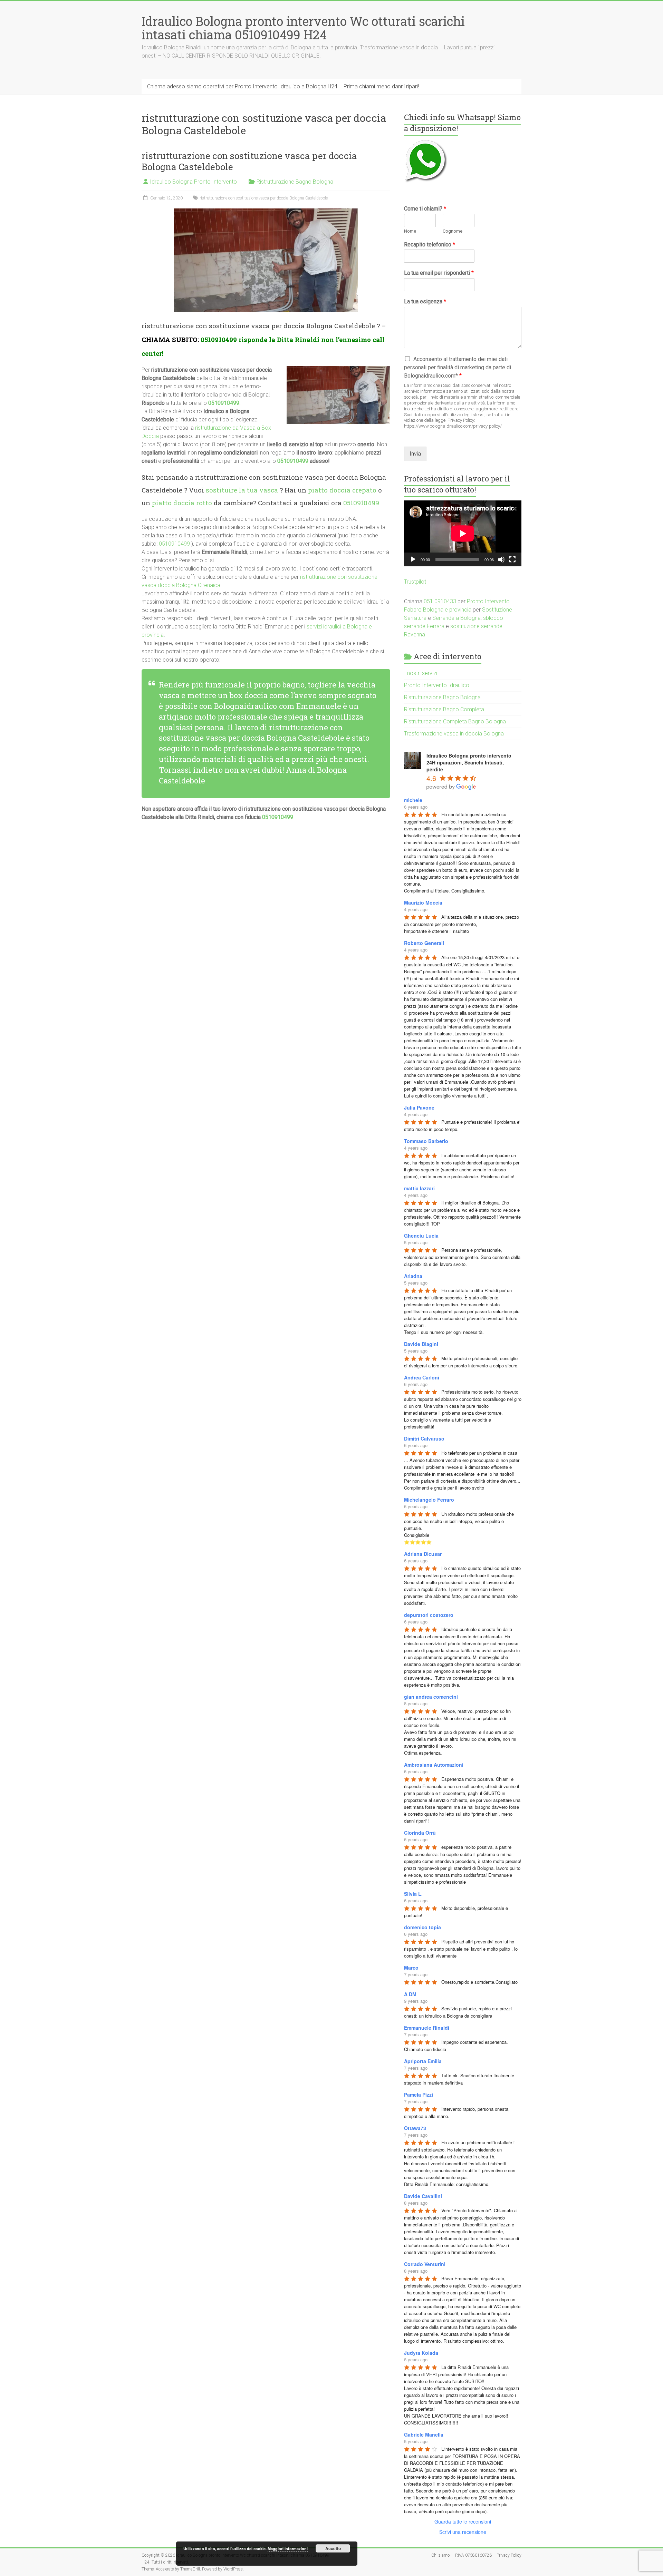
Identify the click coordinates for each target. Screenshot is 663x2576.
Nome (410, 231)
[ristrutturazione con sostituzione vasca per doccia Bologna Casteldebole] (266, 212)
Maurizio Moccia (423, 902)
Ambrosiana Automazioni (434, 1765)
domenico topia (422, 1927)
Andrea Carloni (422, 1377)
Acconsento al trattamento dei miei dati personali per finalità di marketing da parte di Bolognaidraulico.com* (458, 367)
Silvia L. (413, 1894)
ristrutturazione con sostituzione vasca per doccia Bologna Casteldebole (249, 161)
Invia (415, 454)
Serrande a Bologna (457, 618)
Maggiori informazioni (288, 2549)
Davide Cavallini (423, 2196)
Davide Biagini (421, 1344)
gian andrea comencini (431, 1697)
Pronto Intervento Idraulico (437, 685)
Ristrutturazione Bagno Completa (444, 709)
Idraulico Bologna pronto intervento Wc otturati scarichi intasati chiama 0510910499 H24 (303, 28)
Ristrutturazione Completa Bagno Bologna (455, 721)
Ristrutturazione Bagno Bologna (295, 182)
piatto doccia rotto (182, 503)
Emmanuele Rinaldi (427, 2028)
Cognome (453, 231)
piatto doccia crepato (342, 490)
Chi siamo (440, 2555)
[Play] (413, 559)
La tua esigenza (425, 301)
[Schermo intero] (512, 559)
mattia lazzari (419, 1188)
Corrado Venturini (425, 2264)
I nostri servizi (421, 673)
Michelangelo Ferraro (429, 1500)
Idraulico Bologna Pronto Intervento (193, 182)
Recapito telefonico (430, 245)
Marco (411, 1968)
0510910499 (219, 339)
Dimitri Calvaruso (424, 1438)
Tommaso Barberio (426, 1141)
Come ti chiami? (425, 209)
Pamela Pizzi (419, 2095)
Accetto (333, 2548)
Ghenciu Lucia (421, 1236)
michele (413, 800)
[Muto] (501, 559)
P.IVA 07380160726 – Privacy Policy (488, 2555)
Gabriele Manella (424, 2434)
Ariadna (413, 1276)
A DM (410, 1994)
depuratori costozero (429, 1615)
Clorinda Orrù (420, 1833)
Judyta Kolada (421, 2353)
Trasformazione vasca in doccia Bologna (454, 734)
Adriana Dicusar (423, 1554)
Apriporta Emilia (423, 2061)
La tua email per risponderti (439, 273)
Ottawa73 (415, 2128)
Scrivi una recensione (463, 2532)
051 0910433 (440, 601)
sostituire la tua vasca (242, 490)
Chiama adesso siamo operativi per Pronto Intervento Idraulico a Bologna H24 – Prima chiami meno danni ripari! (283, 86)
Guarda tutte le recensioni (463, 2521)
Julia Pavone (419, 1108)
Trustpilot (415, 582)
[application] (463, 533)
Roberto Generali (424, 943)
